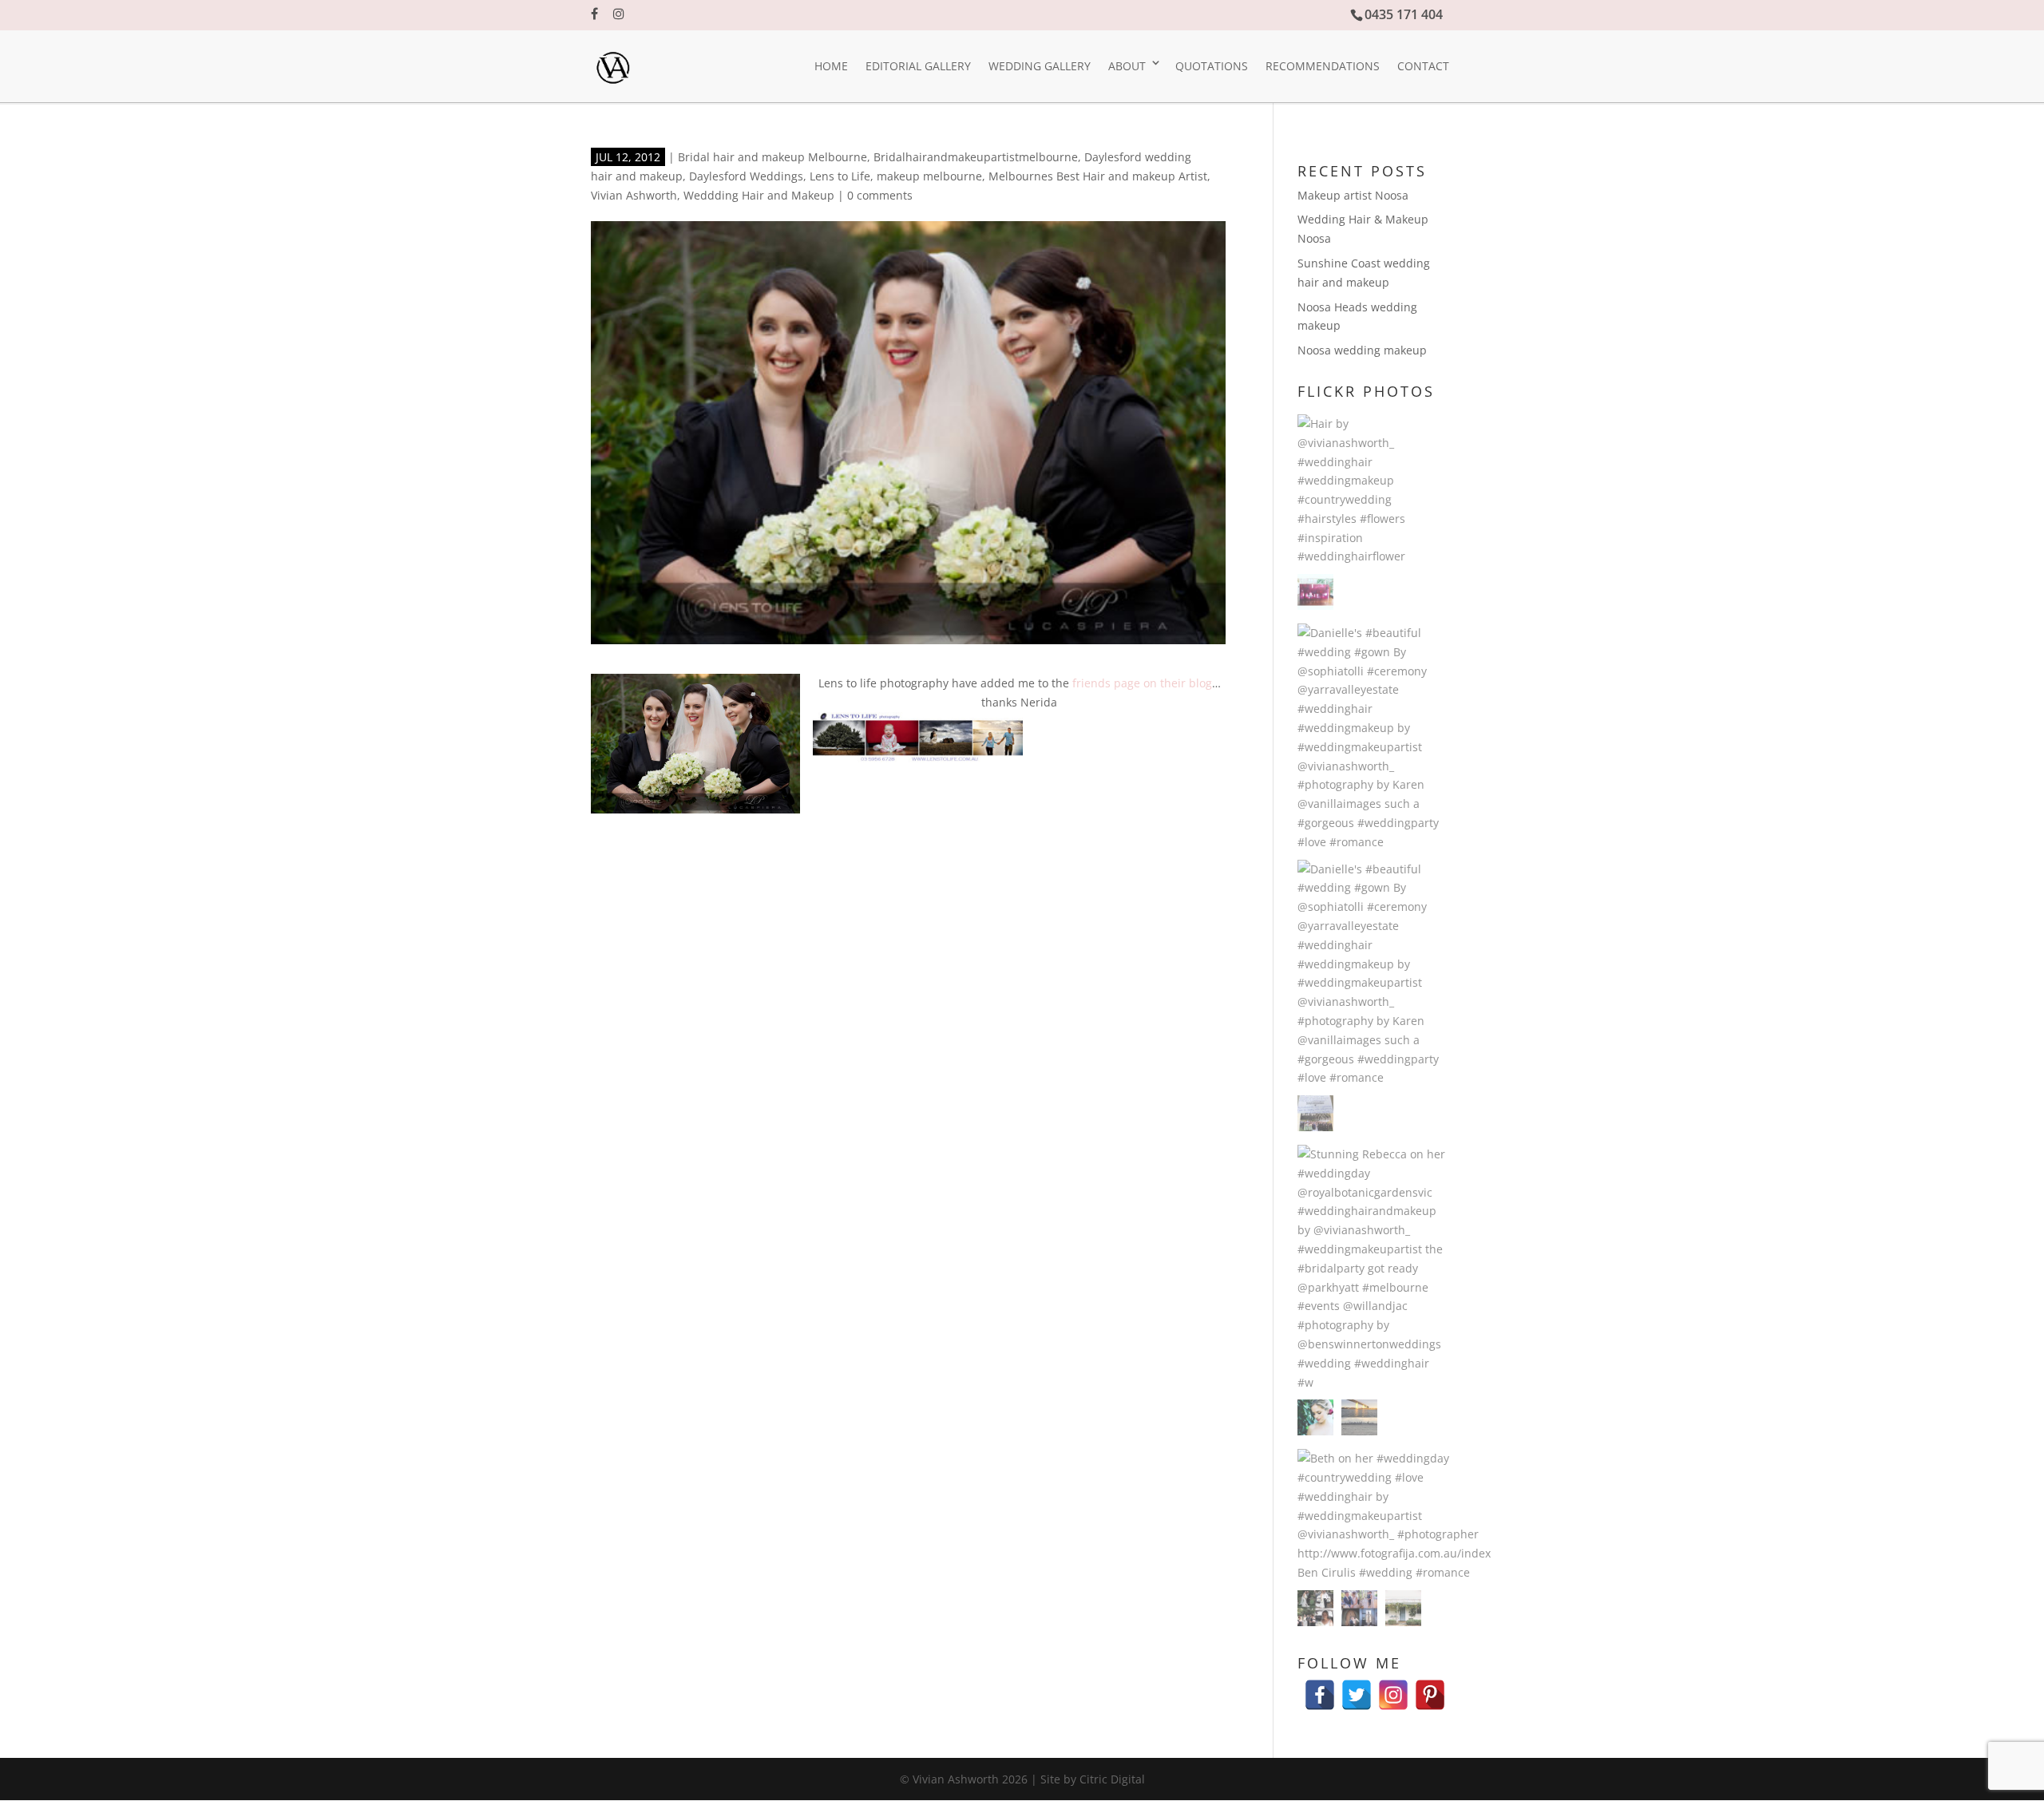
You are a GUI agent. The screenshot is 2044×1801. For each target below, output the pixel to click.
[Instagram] (1393, 1687)
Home (831, 66)
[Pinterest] (1430, 1687)
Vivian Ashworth (634, 195)
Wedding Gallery (1040, 66)
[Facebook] (1320, 1687)
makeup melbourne (929, 176)
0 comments (880, 195)
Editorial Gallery (918, 66)
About (1127, 66)
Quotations (1212, 66)
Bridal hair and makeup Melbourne (772, 157)
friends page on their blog (1142, 683)
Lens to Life (840, 176)
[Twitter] (1357, 1687)
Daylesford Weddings (746, 176)
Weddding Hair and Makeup (759, 195)
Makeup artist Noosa (1353, 195)
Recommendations (1323, 66)
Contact (1423, 66)
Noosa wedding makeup (1362, 350)
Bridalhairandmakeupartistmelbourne (976, 157)
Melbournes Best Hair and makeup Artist (1098, 176)
